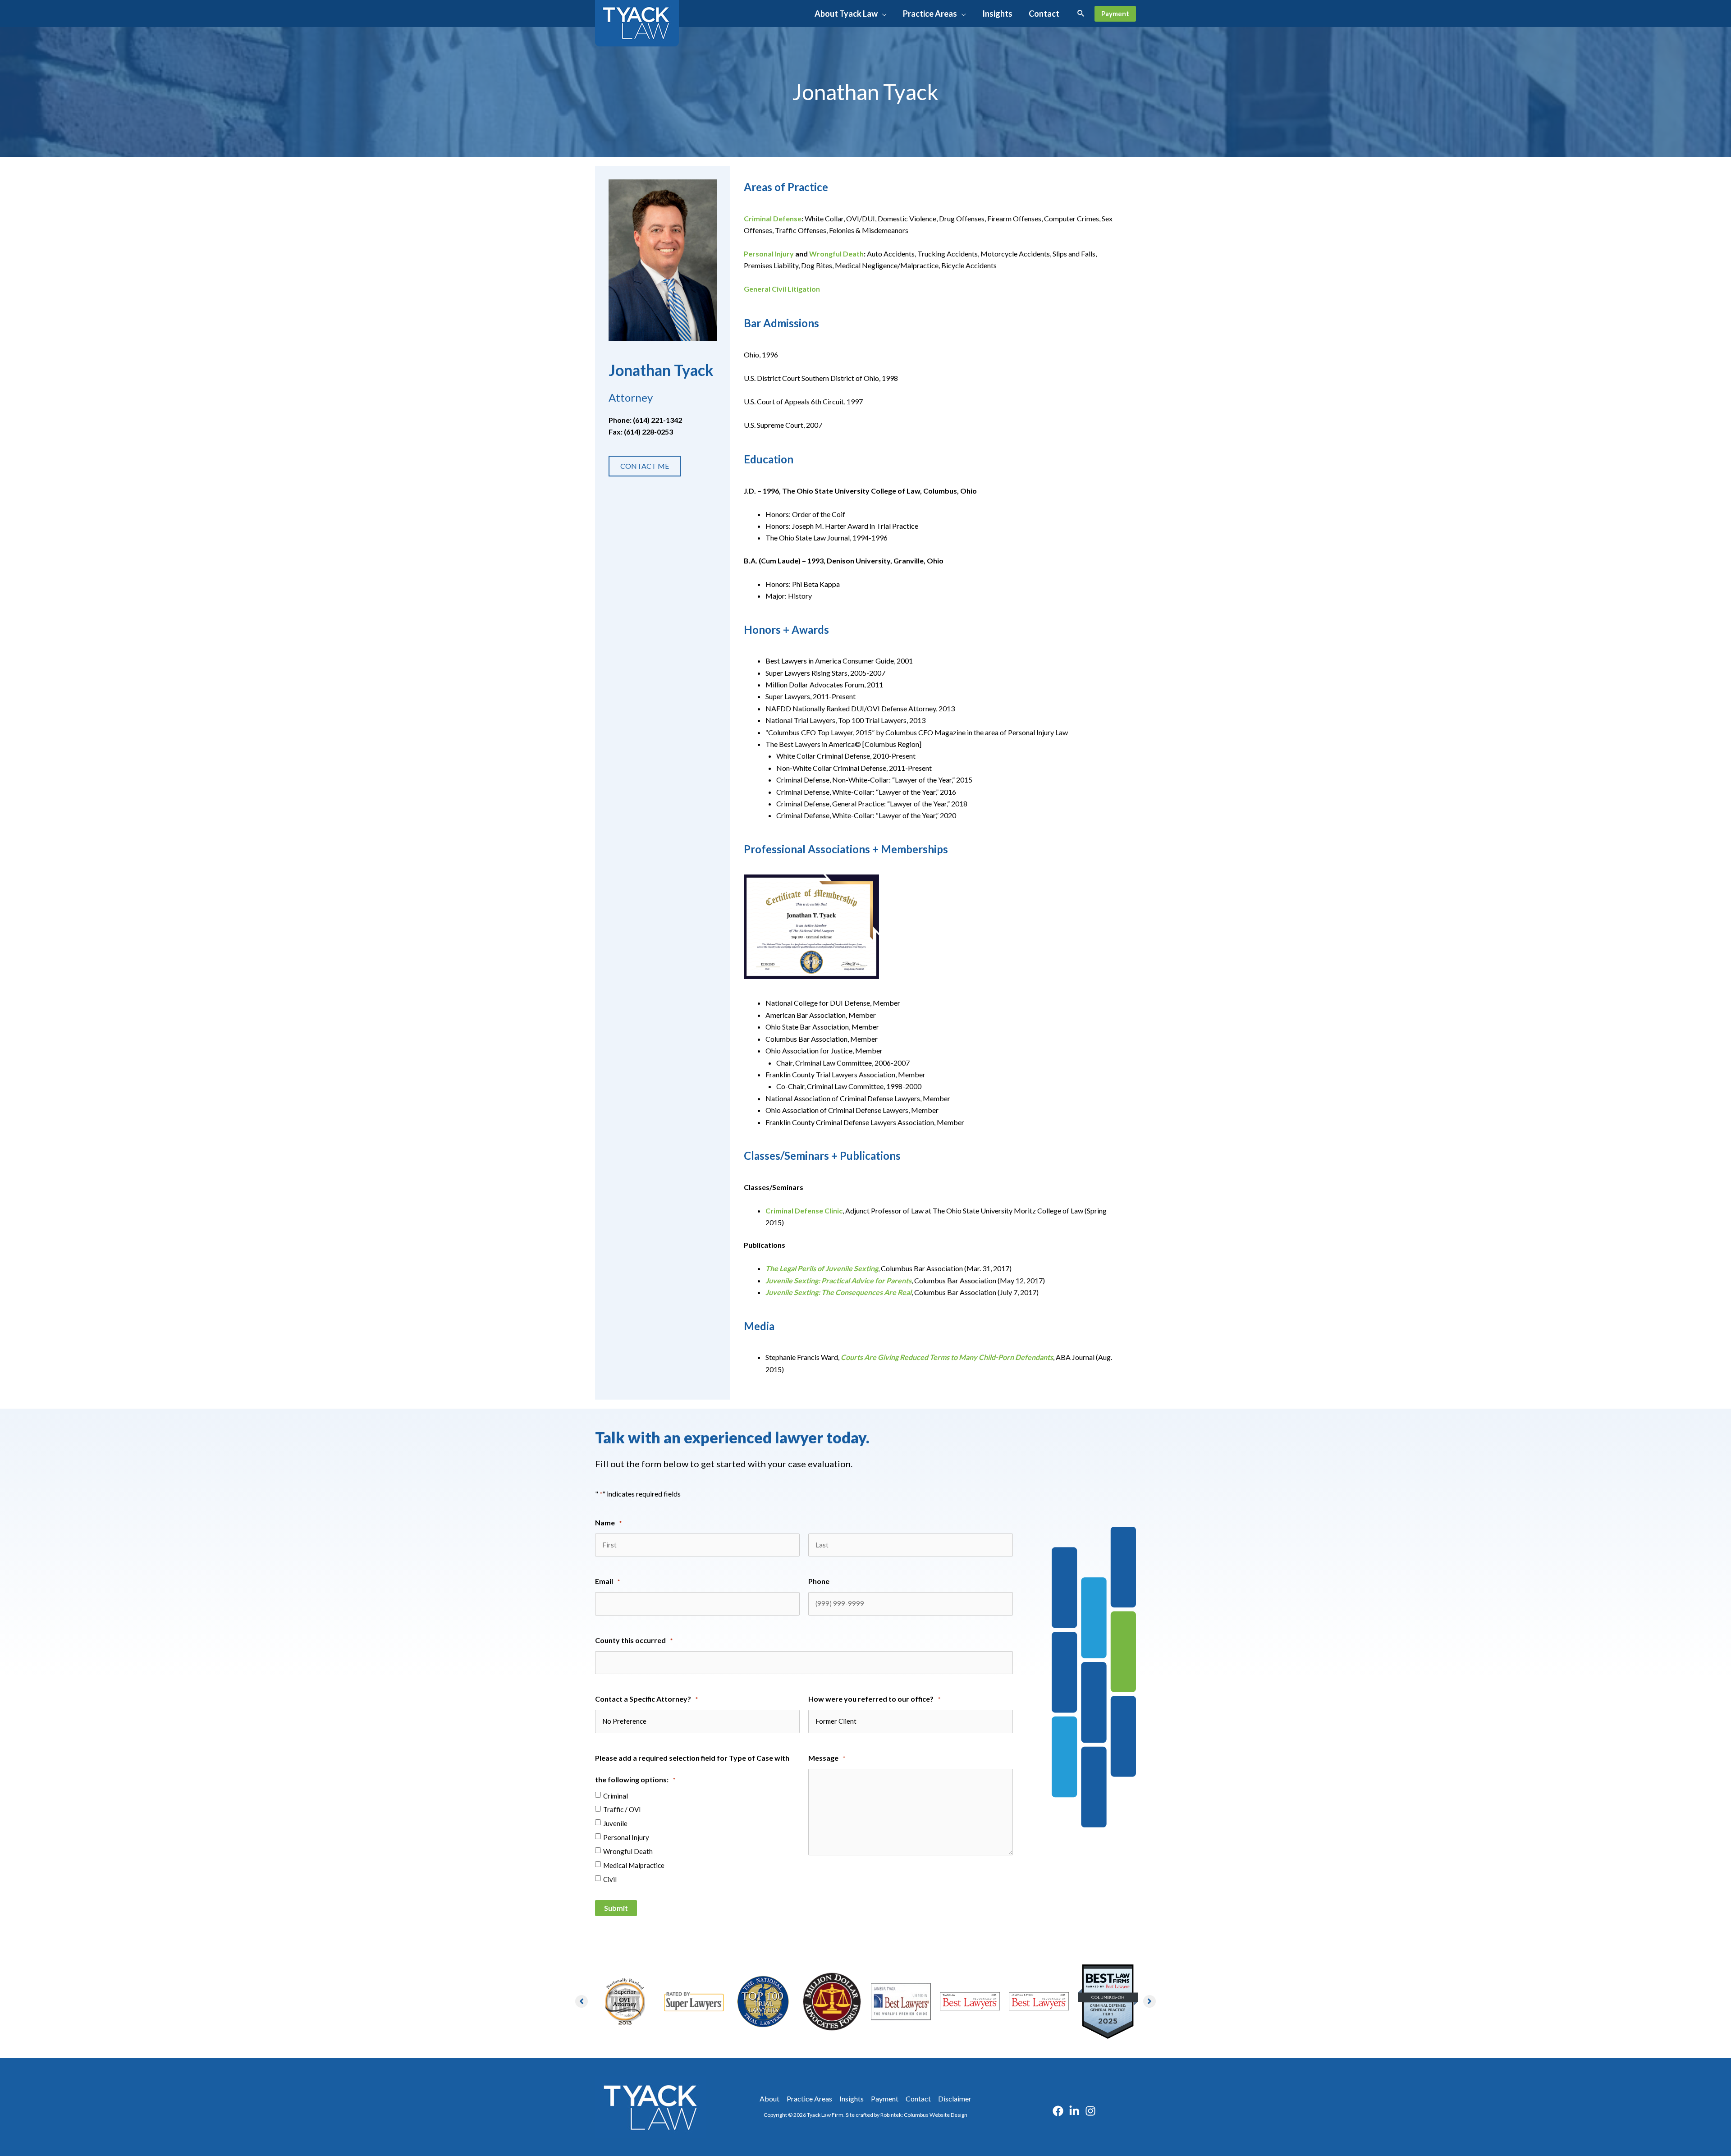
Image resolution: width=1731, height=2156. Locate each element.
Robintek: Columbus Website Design (924, 2115)
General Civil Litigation (782, 289)
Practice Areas (809, 2099)
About (769, 2099)
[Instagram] (1090, 2111)
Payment (885, 2099)
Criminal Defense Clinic (804, 1211)
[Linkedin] (1074, 2111)
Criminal (616, 1796)
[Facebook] (1058, 2111)
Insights (852, 2099)
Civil (610, 1879)
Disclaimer (955, 2099)
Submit (616, 1908)
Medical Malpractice (634, 1865)
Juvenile (615, 1823)
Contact (918, 2099)
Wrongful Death (836, 254)
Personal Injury (769, 254)
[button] (882, 14)
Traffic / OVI (622, 1809)
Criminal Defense (773, 218)
